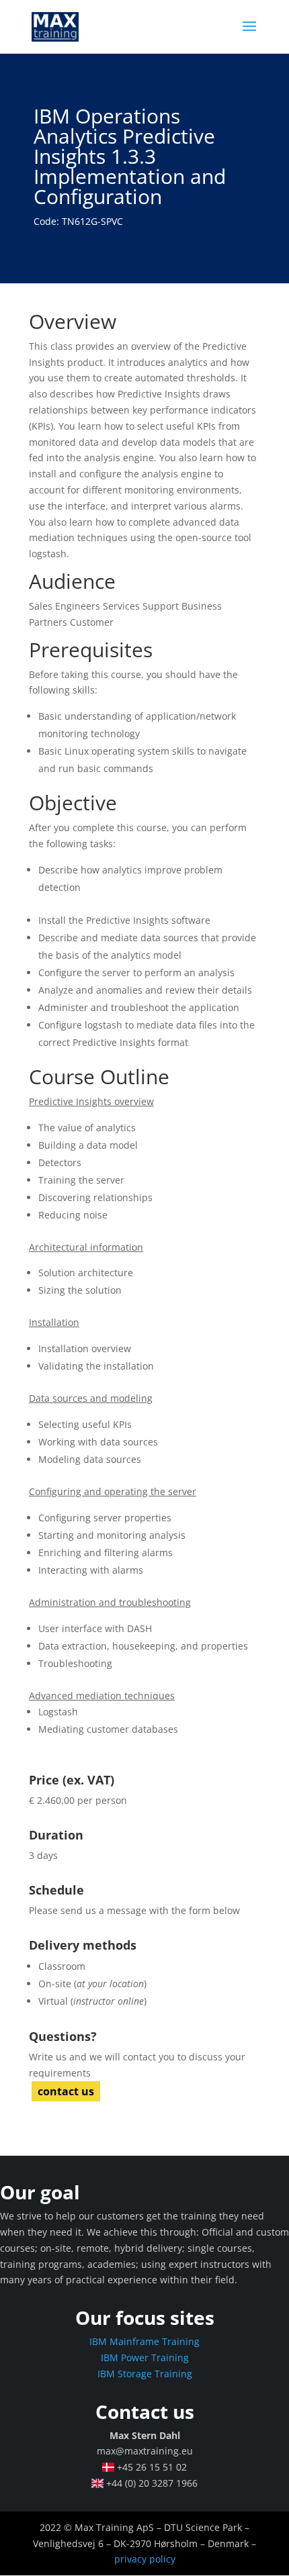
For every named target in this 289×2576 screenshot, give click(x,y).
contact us (66, 2091)
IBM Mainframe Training (144, 2341)
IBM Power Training (145, 2357)
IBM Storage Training (145, 2374)
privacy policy (145, 2559)
